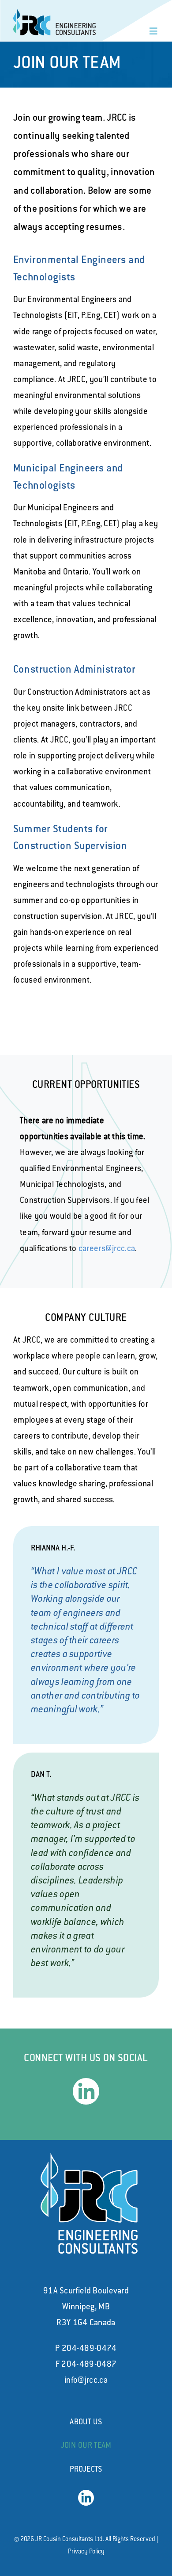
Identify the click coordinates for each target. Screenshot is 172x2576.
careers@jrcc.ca (107, 1249)
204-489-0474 (89, 2349)
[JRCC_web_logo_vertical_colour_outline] (89, 2158)
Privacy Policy (86, 2552)
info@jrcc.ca (86, 2381)
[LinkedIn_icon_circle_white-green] (86, 2082)
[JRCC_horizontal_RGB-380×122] (55, 13)
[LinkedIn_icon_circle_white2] (86, 2494)
